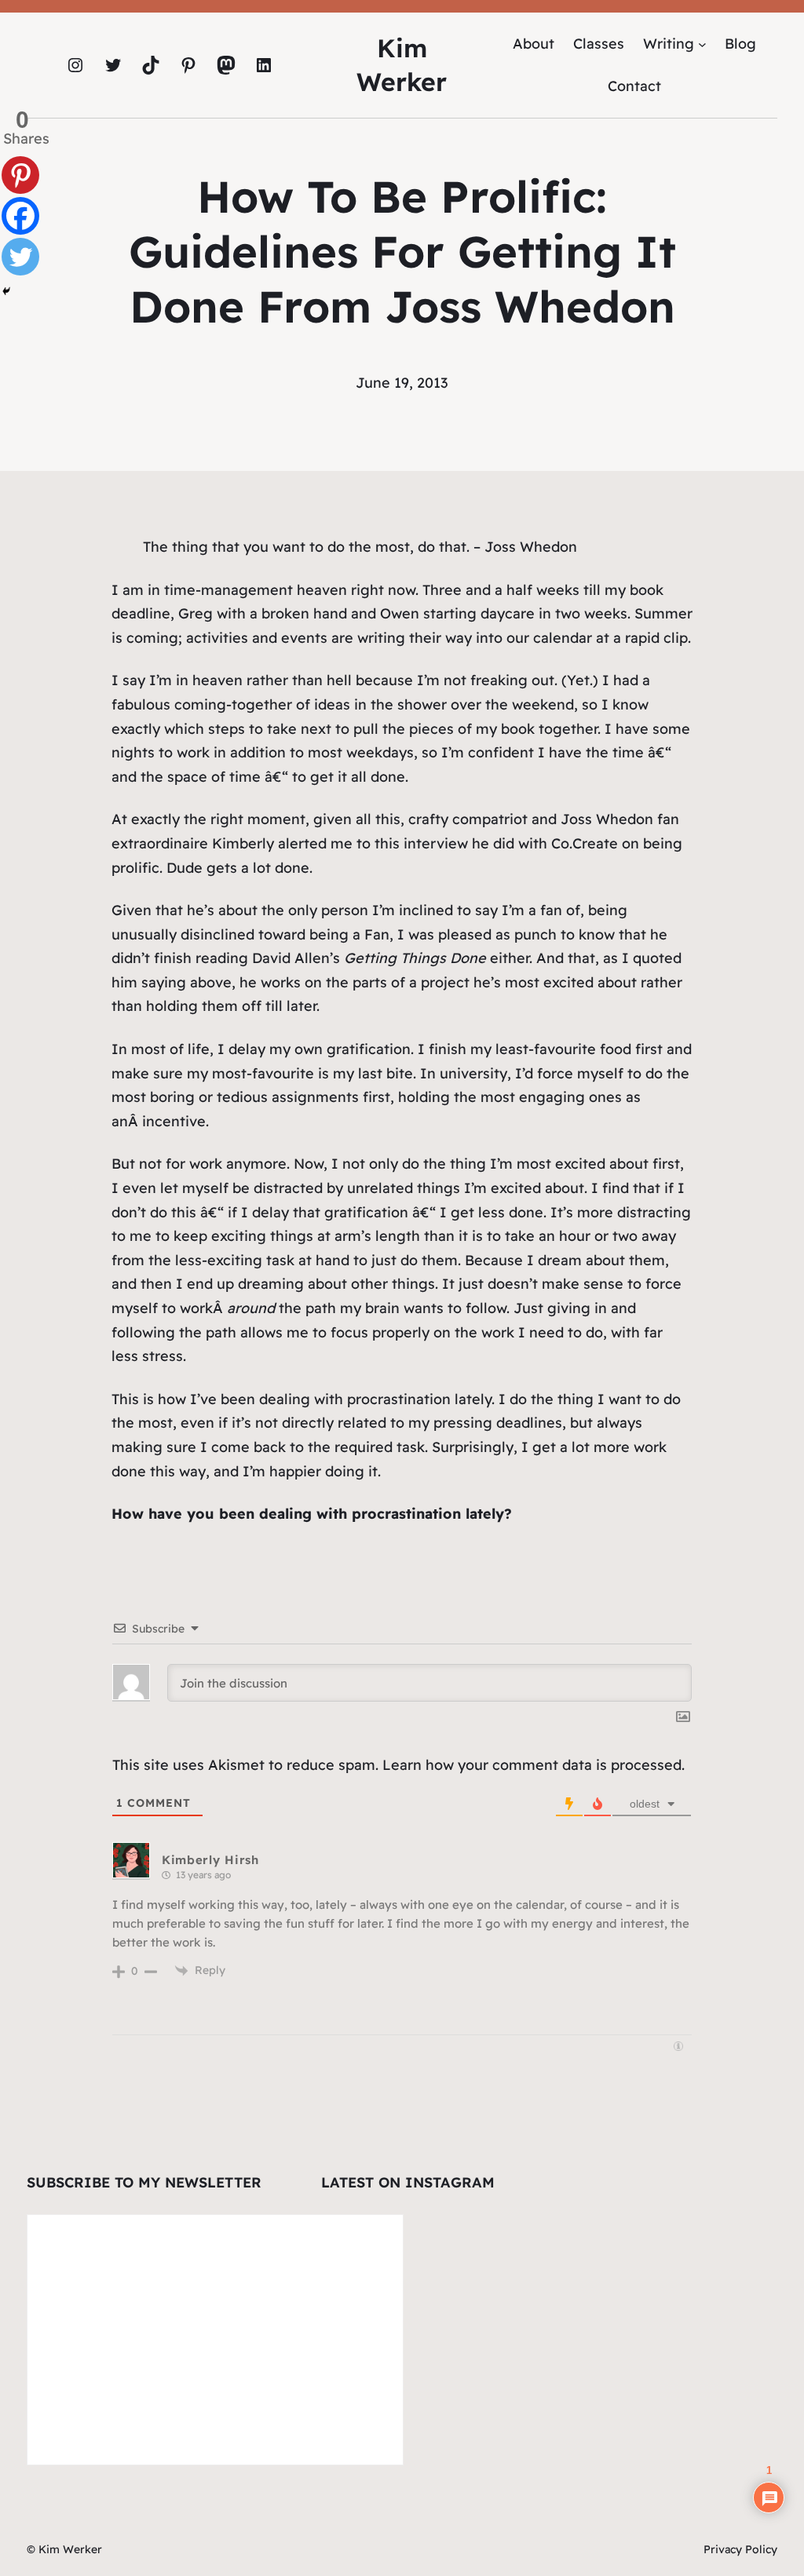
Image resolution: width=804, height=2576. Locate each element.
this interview (421, 843)
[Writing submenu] (702, 44)
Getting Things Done (415, 958)
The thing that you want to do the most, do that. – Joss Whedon (360, 547)
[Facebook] (20, 216)
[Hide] (6, 291)
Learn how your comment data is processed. (534, 1765)
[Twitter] (20, 257)
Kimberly (243, 843)
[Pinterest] (20, 175)
